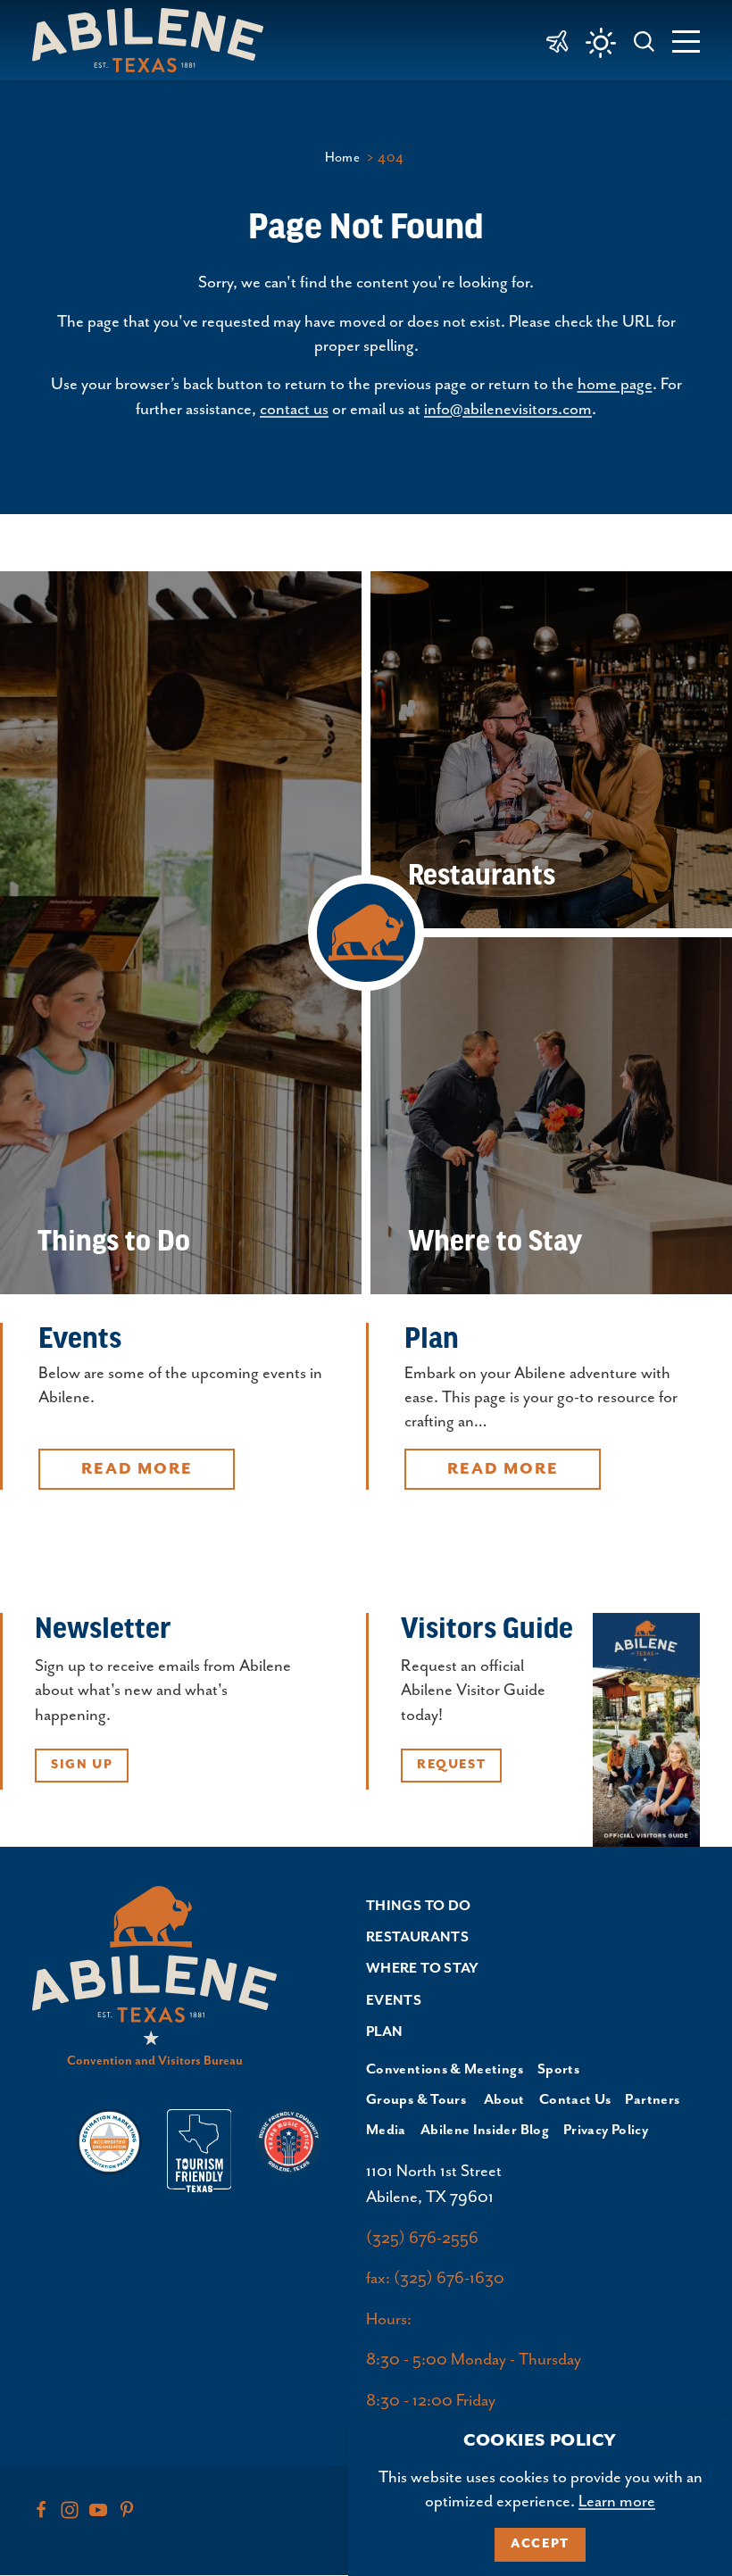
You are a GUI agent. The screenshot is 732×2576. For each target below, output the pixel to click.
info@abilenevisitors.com (508, 409)
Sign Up (82, 1765)
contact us (294, 409)
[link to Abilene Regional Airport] (557, 40)
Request (451, 1765)
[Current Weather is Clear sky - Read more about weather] (601, 43)
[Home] (155, 40)
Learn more (617, 2501)
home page (615, 384)
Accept (540, 2544)
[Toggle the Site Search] (645, 40)
